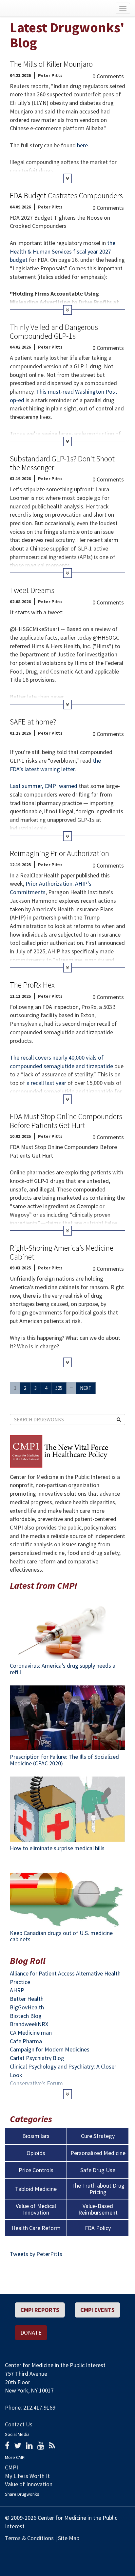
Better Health (27, 1999)
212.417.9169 (39, 2407)
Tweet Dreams (32, 590)
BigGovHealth (27, 2007)
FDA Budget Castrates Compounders (66, 196)
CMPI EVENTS (97, 2310)
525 (59, 1388)
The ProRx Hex (32, 985)
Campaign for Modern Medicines (50, 2049)
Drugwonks (36, 8)
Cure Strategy (98, 2136)
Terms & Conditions (29, 2538)
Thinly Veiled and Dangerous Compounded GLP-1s (54, 331)
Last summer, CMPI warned (44, 786)
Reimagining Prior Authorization (59, 853)
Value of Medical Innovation (36, 2209)
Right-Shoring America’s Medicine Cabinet (62, 1252)
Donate (31, 2332)
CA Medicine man (31, 2033)
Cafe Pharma (26, 2041)
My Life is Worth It (27, 2476)
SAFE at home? (33, 722)
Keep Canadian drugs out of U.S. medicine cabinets (61, 1936)
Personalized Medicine (98, 2153)
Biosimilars (36, 2136)
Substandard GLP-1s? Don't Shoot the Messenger (62, 463)
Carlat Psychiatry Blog (37, 2058)
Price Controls (36, 2170)
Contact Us (19, 2424)
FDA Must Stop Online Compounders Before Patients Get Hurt (66, 1121)
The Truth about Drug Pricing (98, 2189)
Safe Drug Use (98, 2170)
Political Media (125, 2552)
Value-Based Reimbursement (98, 2209)
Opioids (36, 2153)
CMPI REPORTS (40, 2310)
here (82, 145)
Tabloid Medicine (36, 2189)
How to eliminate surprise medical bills (57, 1848)
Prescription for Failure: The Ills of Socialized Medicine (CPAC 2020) (64, 1760)
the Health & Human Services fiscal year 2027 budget (63, 251)
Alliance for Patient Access (42, 1973)
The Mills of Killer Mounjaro (51, 64)
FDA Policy (98, 2228)
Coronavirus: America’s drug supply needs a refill (63, 1669)
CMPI (11, 2467)
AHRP (17, 1990)
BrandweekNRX (29, 2024)
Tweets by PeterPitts (36, 2254)
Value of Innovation (29, 2484)
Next (86, 1388)
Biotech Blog (26, 2016)
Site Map (69, 2538)
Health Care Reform (36, 2228)
